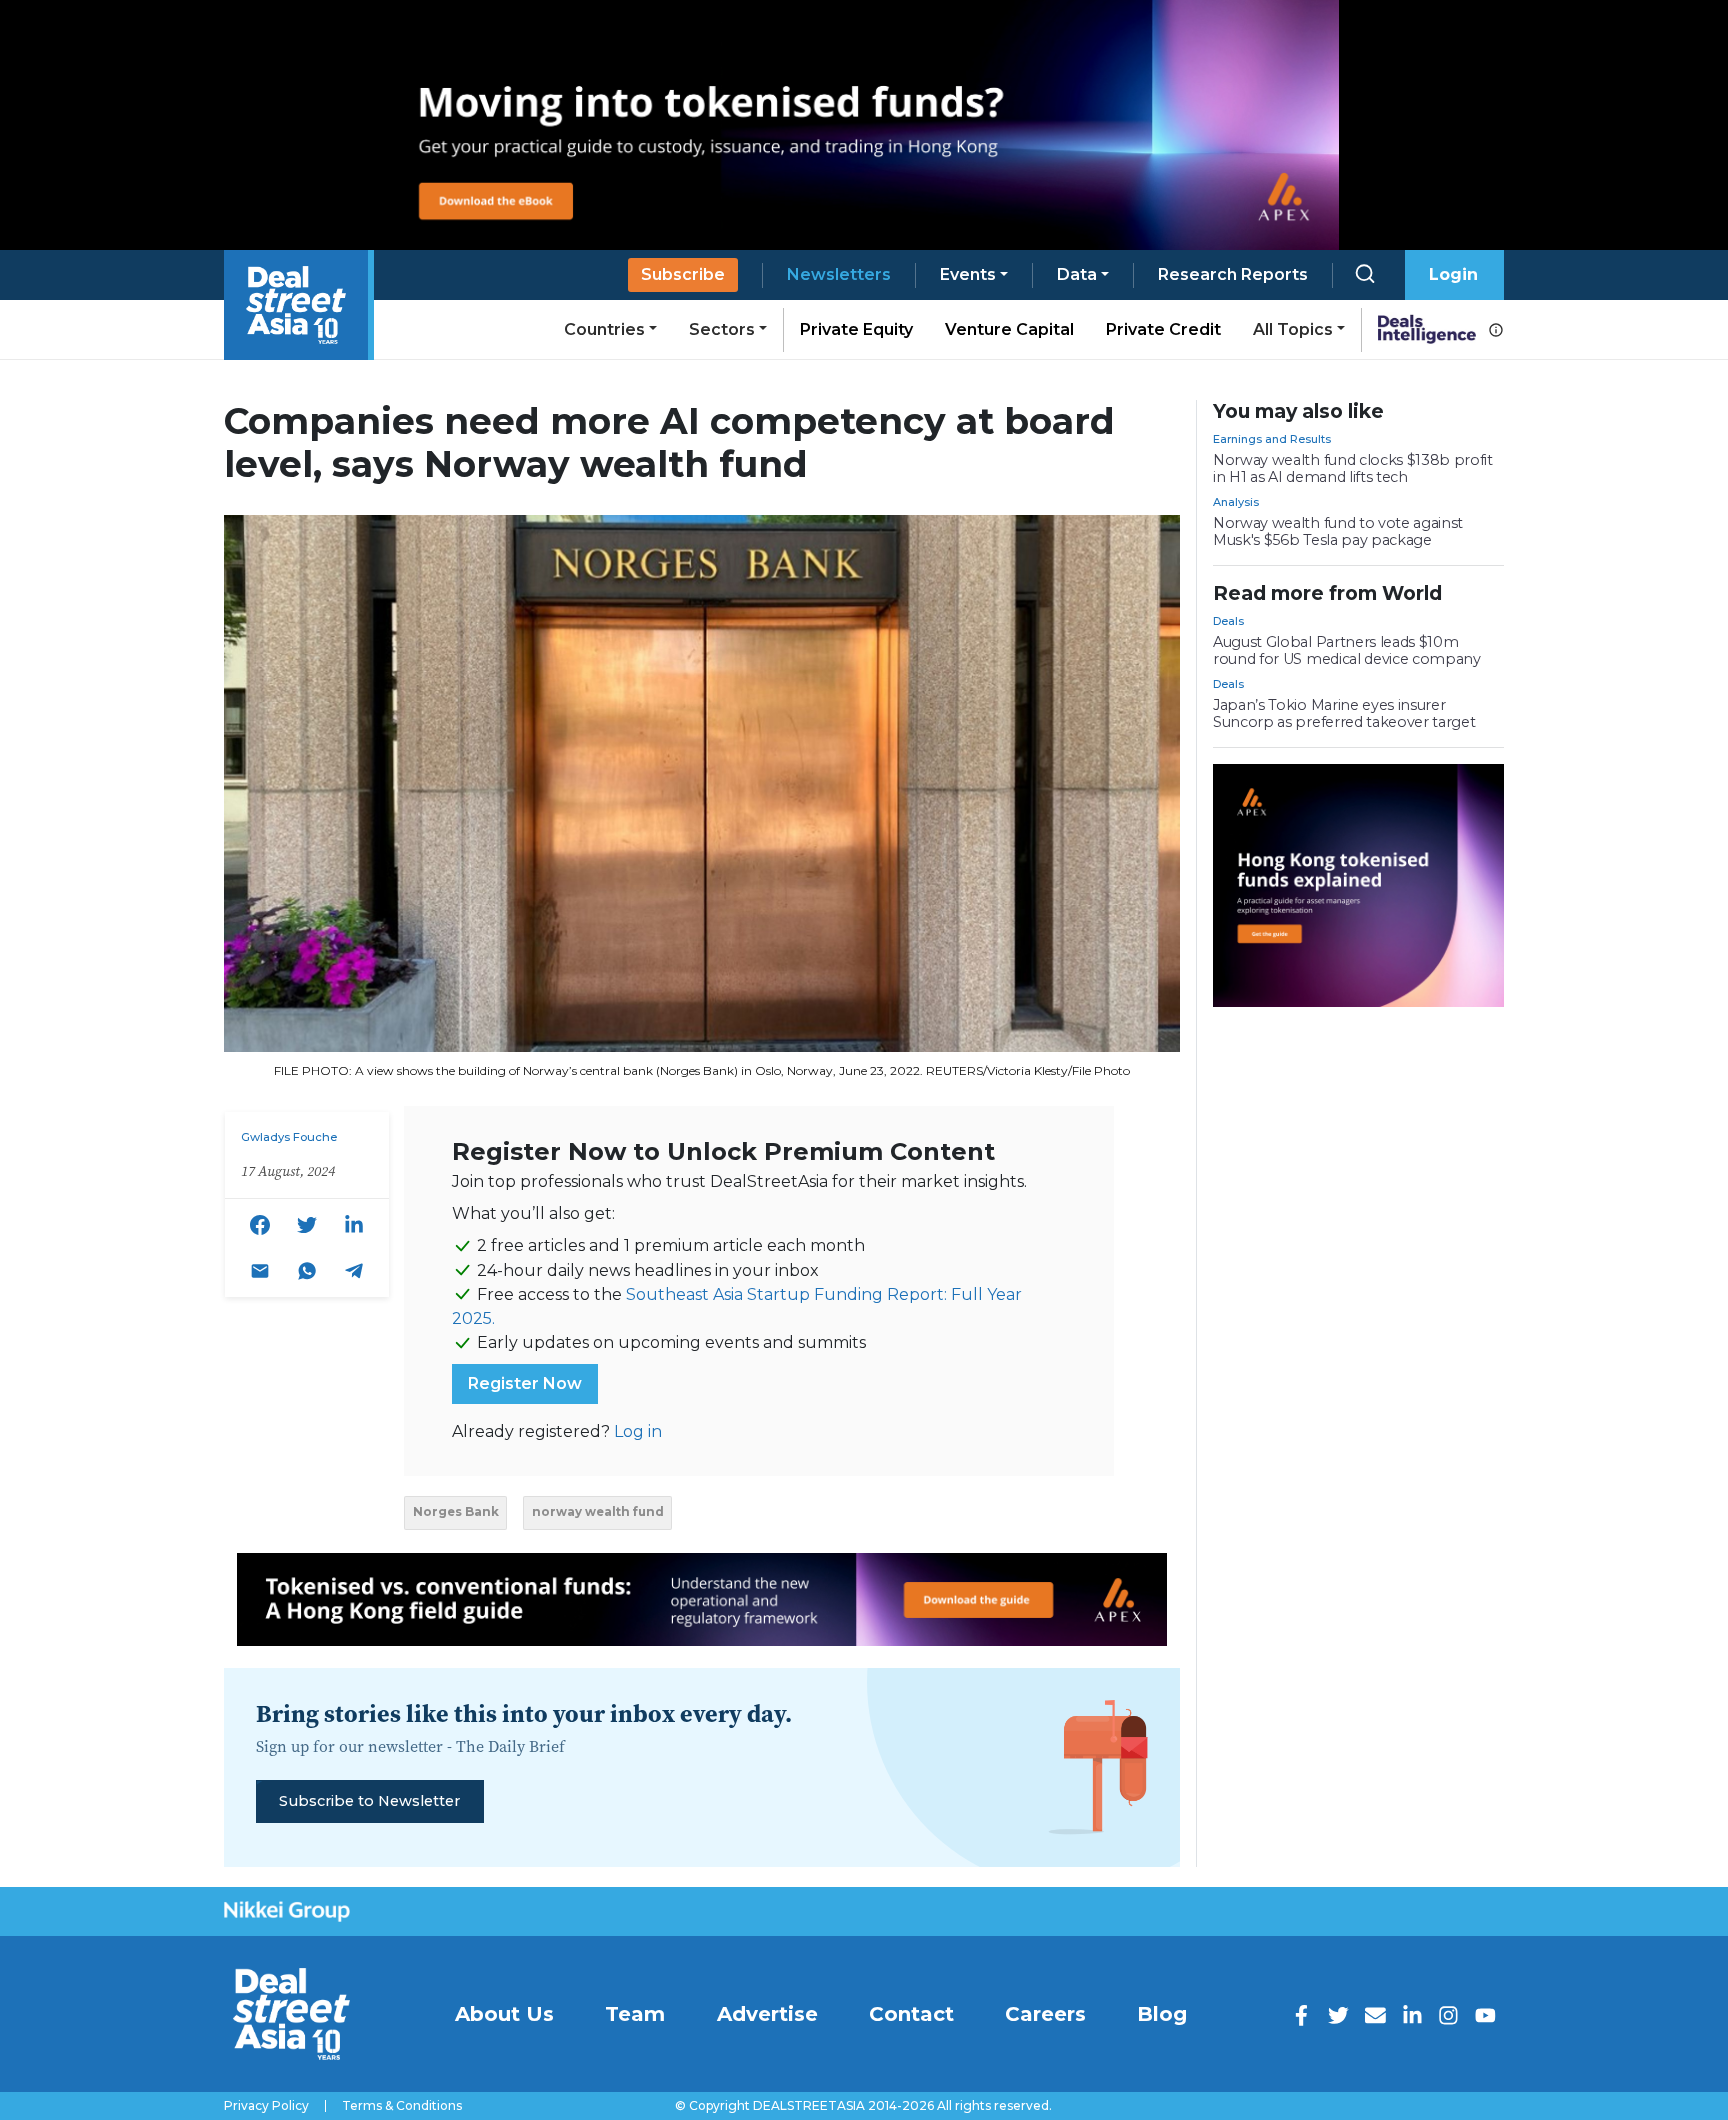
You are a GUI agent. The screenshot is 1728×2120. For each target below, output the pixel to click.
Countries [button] (604, 329)
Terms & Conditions (402, 2106)
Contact (911, 2014)
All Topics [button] (1293, 329)
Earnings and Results (1272, 439)
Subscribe (683, 274)
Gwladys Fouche (289, 1137)
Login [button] (1453, 274)
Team (635, 2014)
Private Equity (856, 329)
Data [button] (1077, 274)
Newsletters (839, 274)
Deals (1228, 621)
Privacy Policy (266, 2106)
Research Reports (1233, 274)
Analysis (1236, 502)
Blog (1162, 2014)
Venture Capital (1009, 329)
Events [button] (968, 274)
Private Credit (1163, 329)
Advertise (767, 2014)
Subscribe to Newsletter (369, 1801)
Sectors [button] (722, 329)
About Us (504, 2014)
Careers (1045, 2014)
